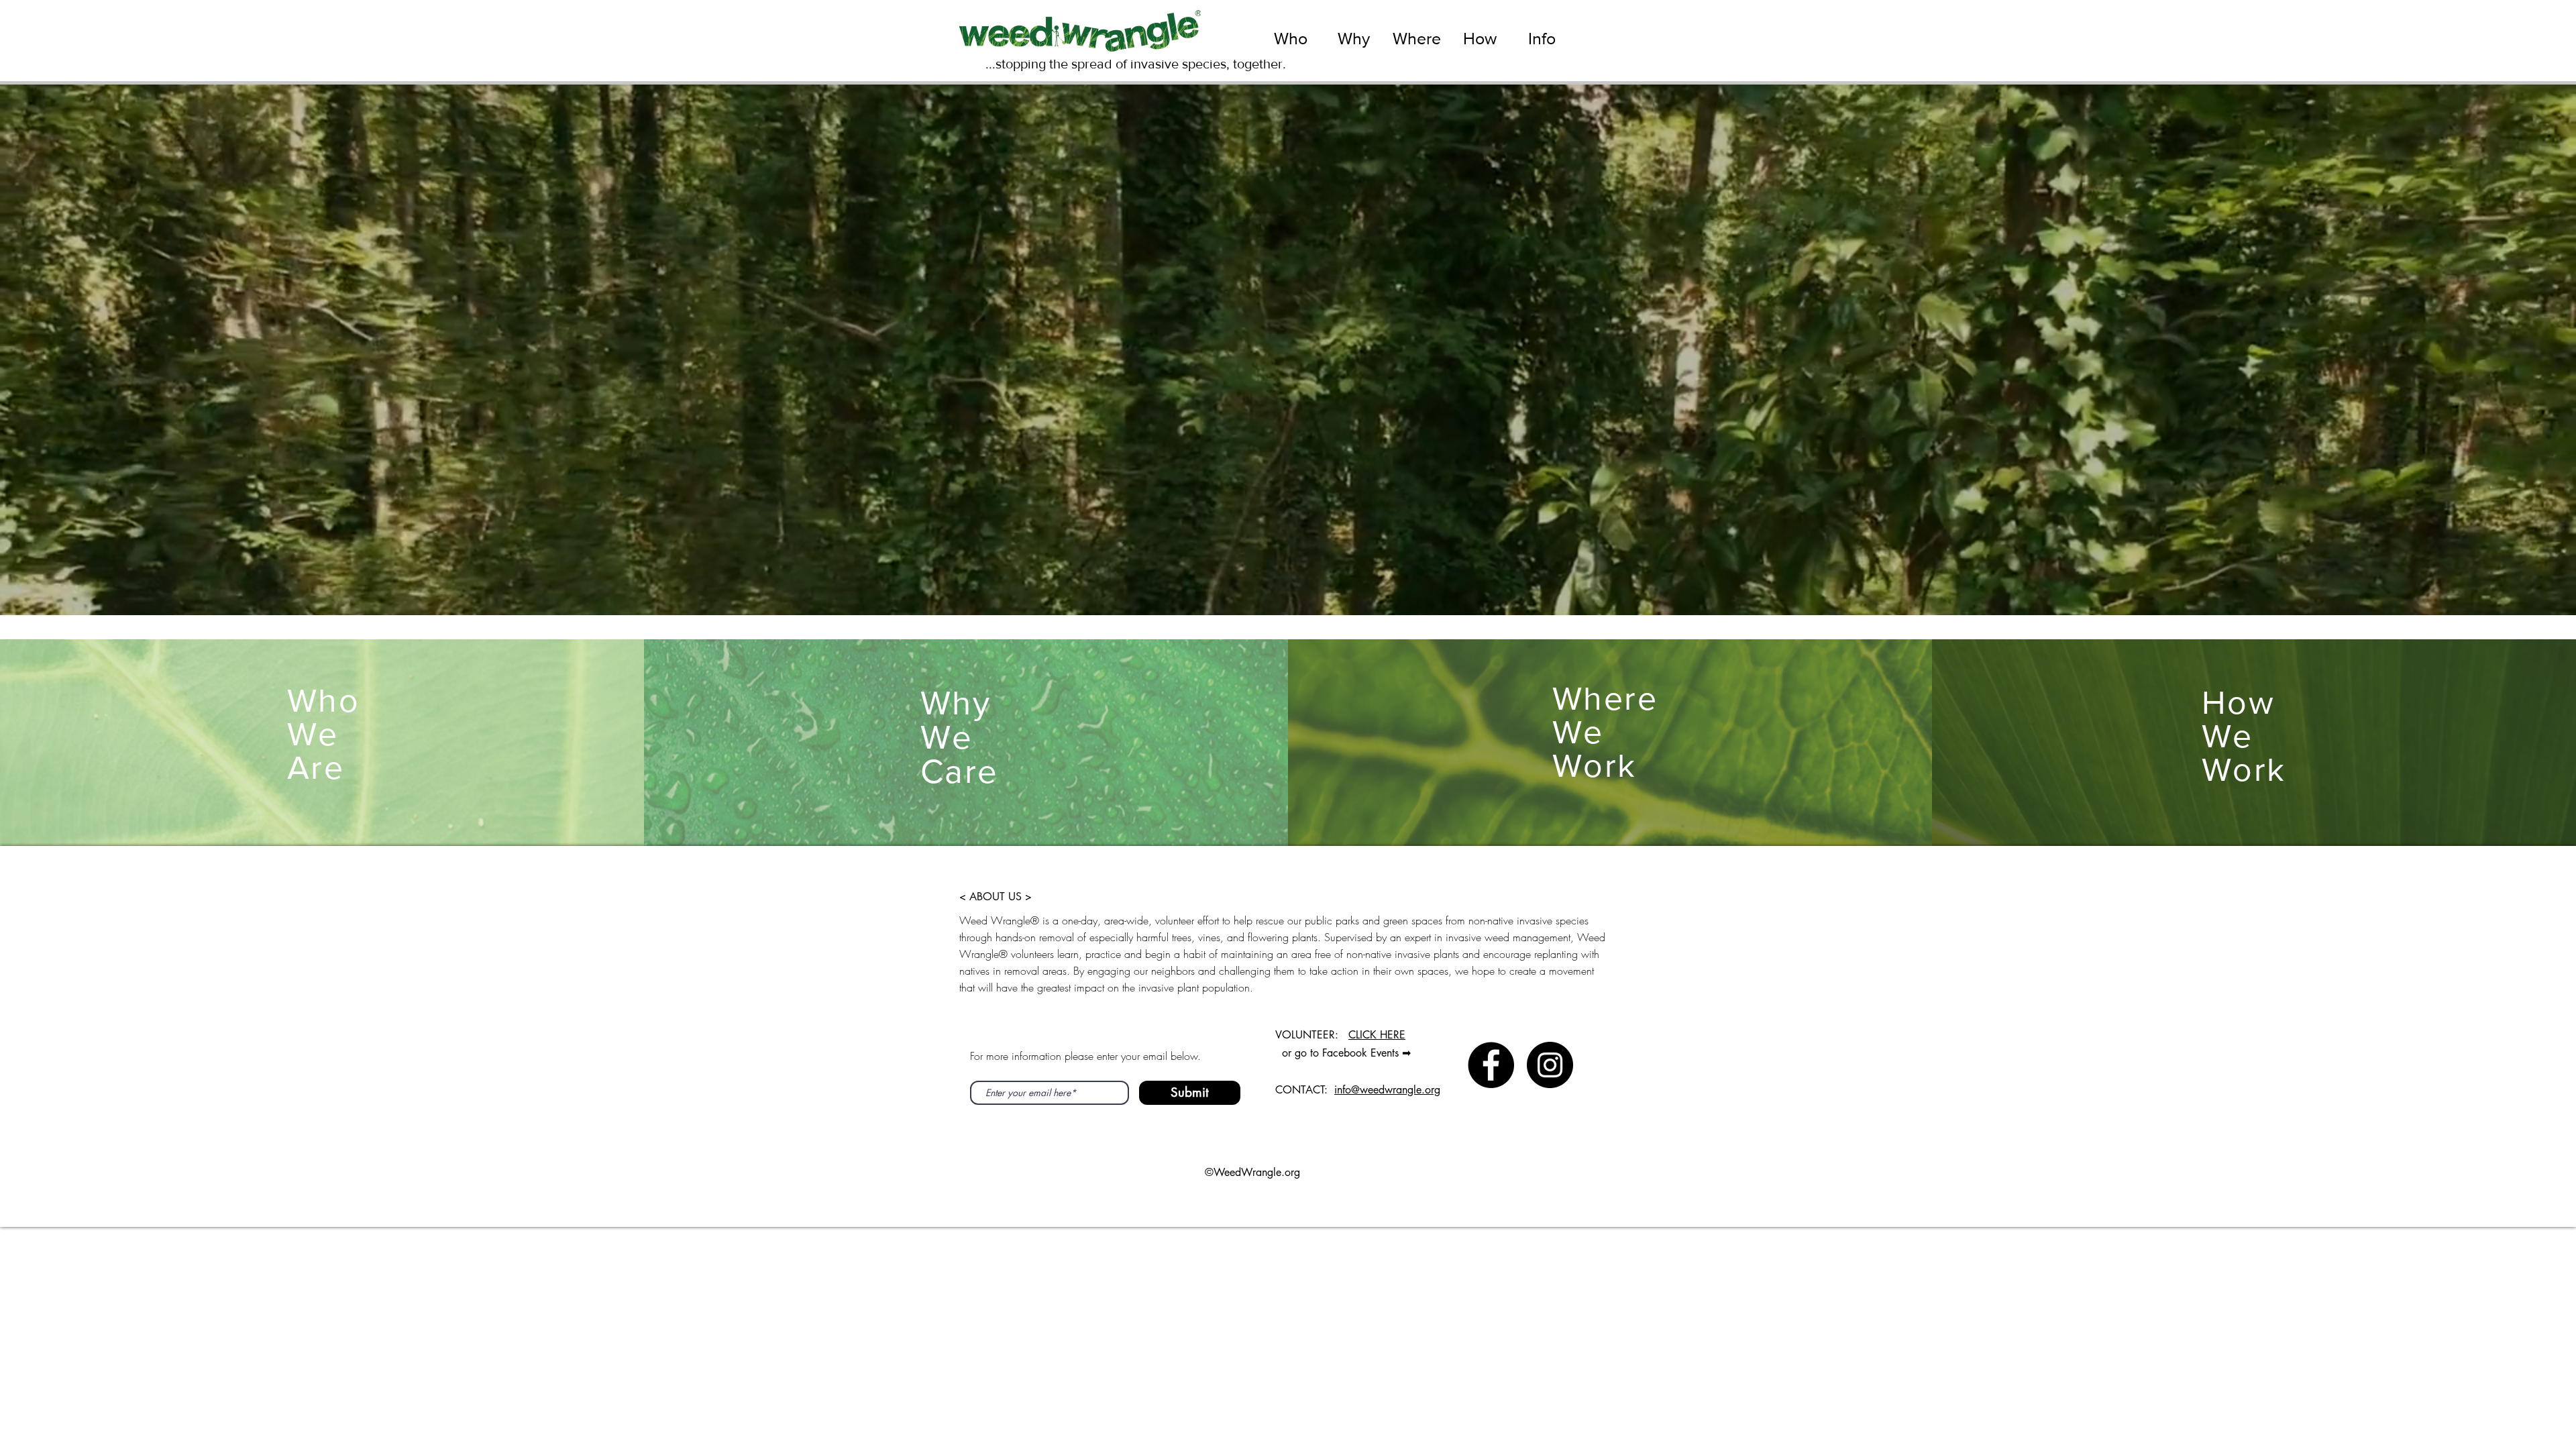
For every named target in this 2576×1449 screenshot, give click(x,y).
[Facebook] (1491, 1065)
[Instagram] (1550, 1065)
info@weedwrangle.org (1387, 1090)
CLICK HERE (1377, 1035)
